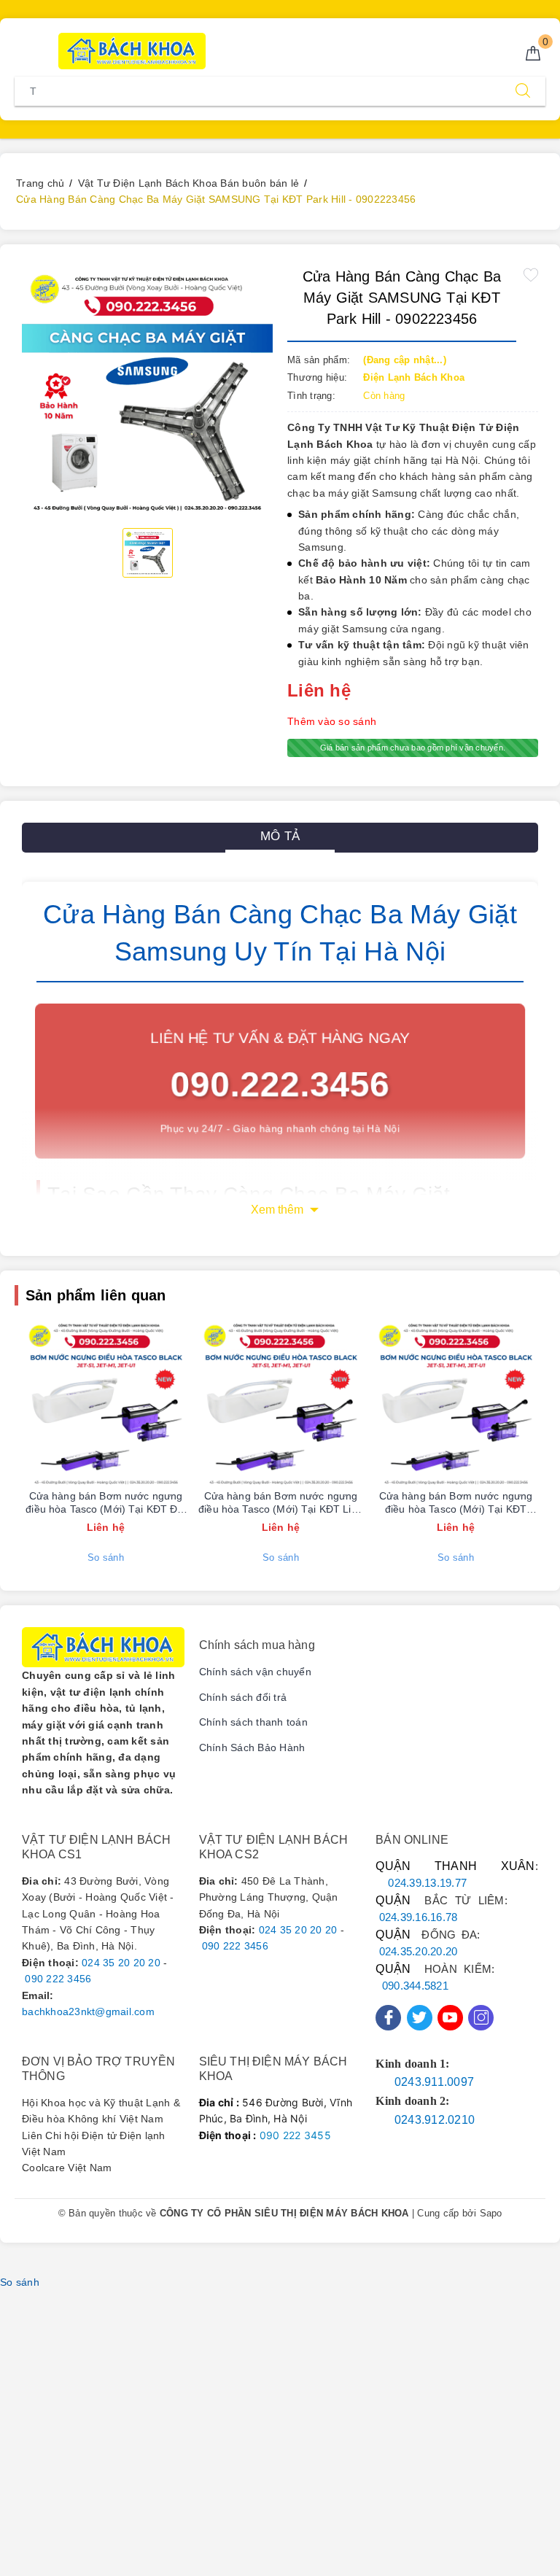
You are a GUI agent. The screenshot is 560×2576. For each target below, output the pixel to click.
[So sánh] (174, 1403)
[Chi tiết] (37, 1403)
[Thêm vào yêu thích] (531, 275)
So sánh (106, 1557)
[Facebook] (388, 2018)
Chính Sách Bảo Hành (252, 1747)
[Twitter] (420, 2018)
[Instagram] (481, 2018)
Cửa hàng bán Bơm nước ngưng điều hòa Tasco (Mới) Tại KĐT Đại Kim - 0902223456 (105, 1503)
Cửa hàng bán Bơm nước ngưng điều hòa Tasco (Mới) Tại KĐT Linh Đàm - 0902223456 (281, 1503)
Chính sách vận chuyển (255, 1672)
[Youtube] (450, 2018)
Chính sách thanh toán (253, 1722)
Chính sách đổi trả (243, 1697)
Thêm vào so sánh (332, 721)
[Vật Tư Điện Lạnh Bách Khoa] (132, 51)
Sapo (491, 2213)
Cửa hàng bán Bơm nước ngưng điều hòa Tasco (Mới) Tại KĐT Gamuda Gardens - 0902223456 (456, 1503)
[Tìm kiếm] (523, 91)
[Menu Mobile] (23, 49)
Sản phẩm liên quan (96, 1295)
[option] (147, 392)
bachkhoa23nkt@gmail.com (88, 2011)
